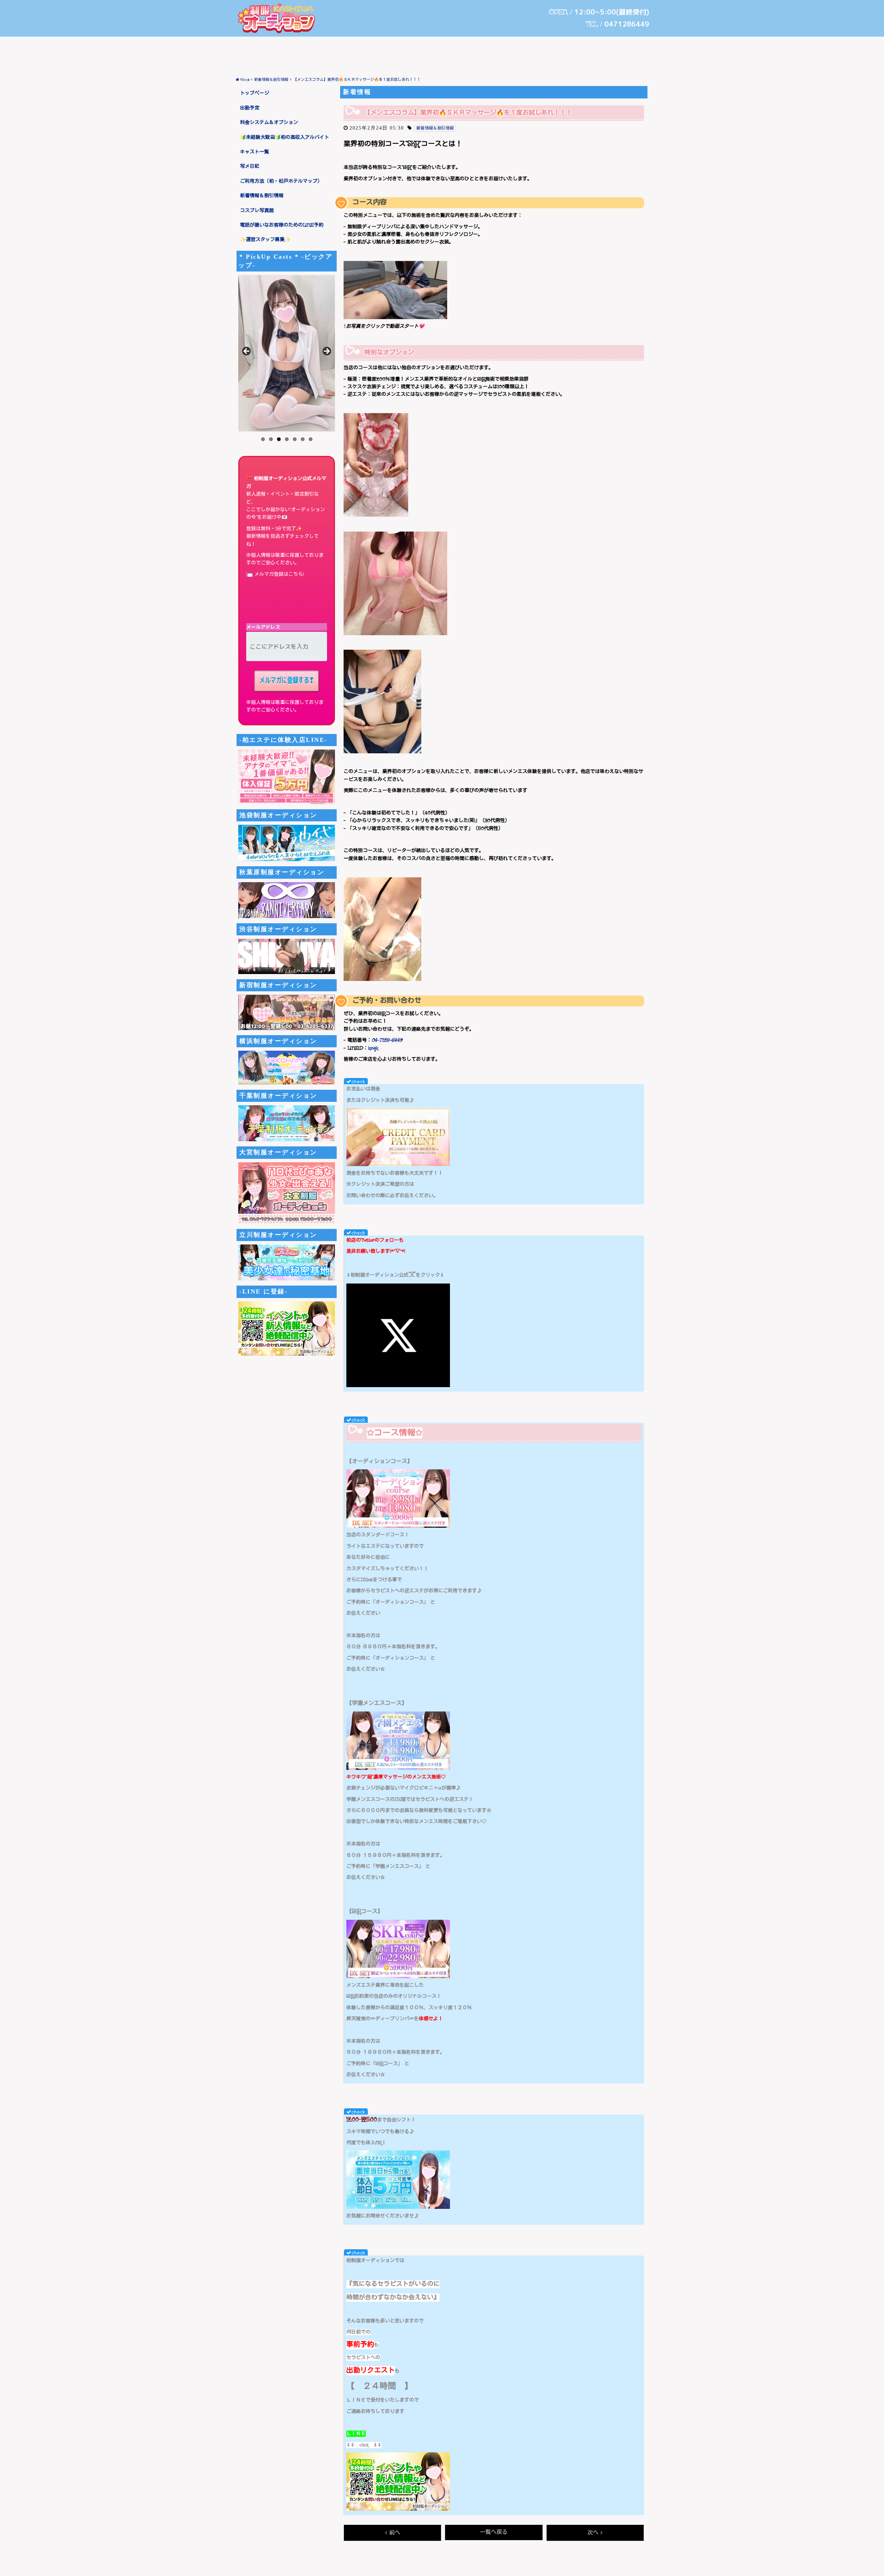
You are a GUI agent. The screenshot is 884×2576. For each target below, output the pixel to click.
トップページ (254, 93)
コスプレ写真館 (257, 211)
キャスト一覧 (254, 152)
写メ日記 (250, 166)
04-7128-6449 (387, 1040)
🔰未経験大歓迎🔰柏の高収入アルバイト (285, 137)
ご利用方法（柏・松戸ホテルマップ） (281, 181)
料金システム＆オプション (269, 123)
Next (326, 352)
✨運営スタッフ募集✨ (265, 240)
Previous (247, 352)
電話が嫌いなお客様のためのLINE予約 (282, 225)
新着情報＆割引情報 (262, 196)
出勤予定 (250, 108)
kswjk (373, 1048)
